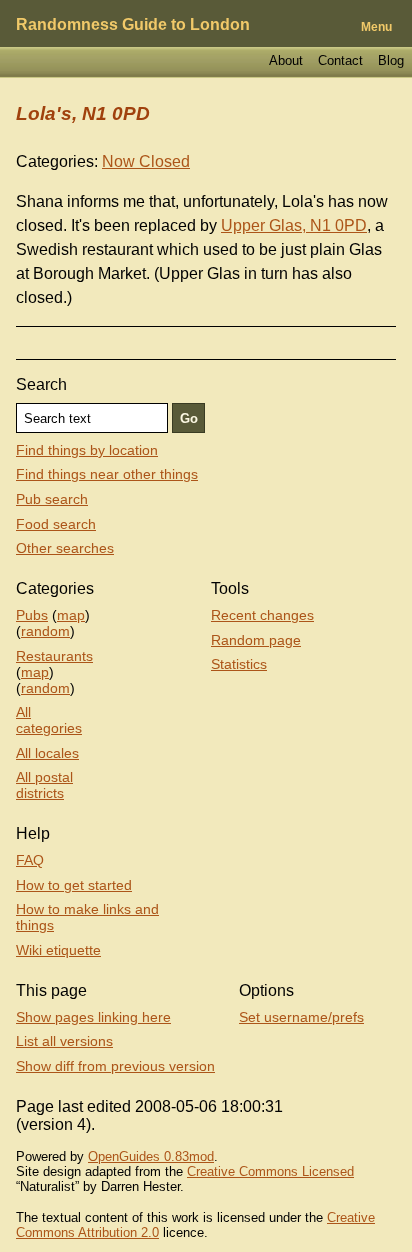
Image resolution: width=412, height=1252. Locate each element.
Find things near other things (107, 474)
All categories (49, 720)
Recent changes (262, 615)
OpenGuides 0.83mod (151, 1156)
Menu (376, 27)
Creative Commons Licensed (270, 1171)
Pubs (32, 615)
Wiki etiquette (58, 950)
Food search (56, 524)
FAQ (30, 860)
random (45, 631)
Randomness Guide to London (133, 24)
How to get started (74, 885)
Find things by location (87, 450)
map (71, 615)
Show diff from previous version (115, 1066)
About (286, 60)
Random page (256, 640)
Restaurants (54, 656)
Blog (391, 60)
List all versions (64, 1041)
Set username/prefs (301, 1017)
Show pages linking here (93, 1017)
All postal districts (44, 785)
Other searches (65, 548)
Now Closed (146, 161)
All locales (47, 753)
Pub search (52, 499)
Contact (340, 60)
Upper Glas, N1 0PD (294, 225)
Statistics (239, 664)
